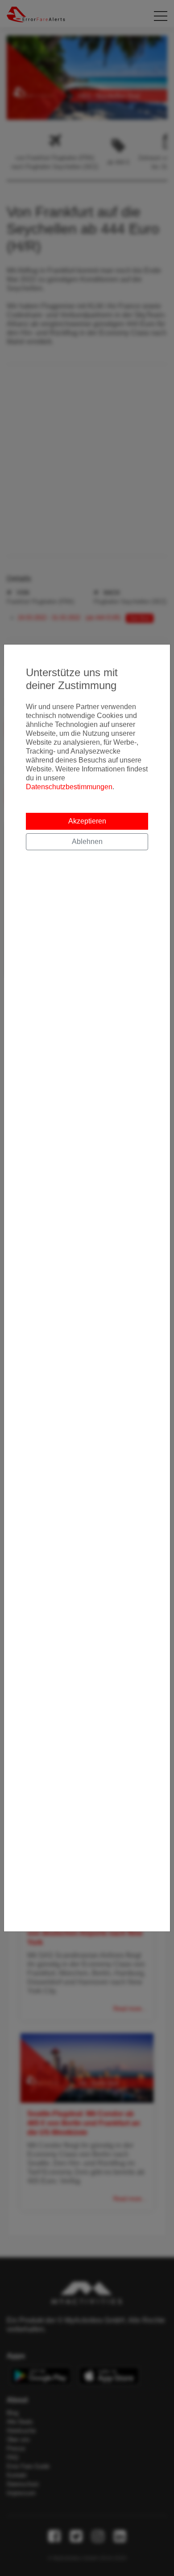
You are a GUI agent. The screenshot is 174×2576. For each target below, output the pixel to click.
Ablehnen (87, 842)
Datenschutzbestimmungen (69, 787)
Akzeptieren (87, 821)
